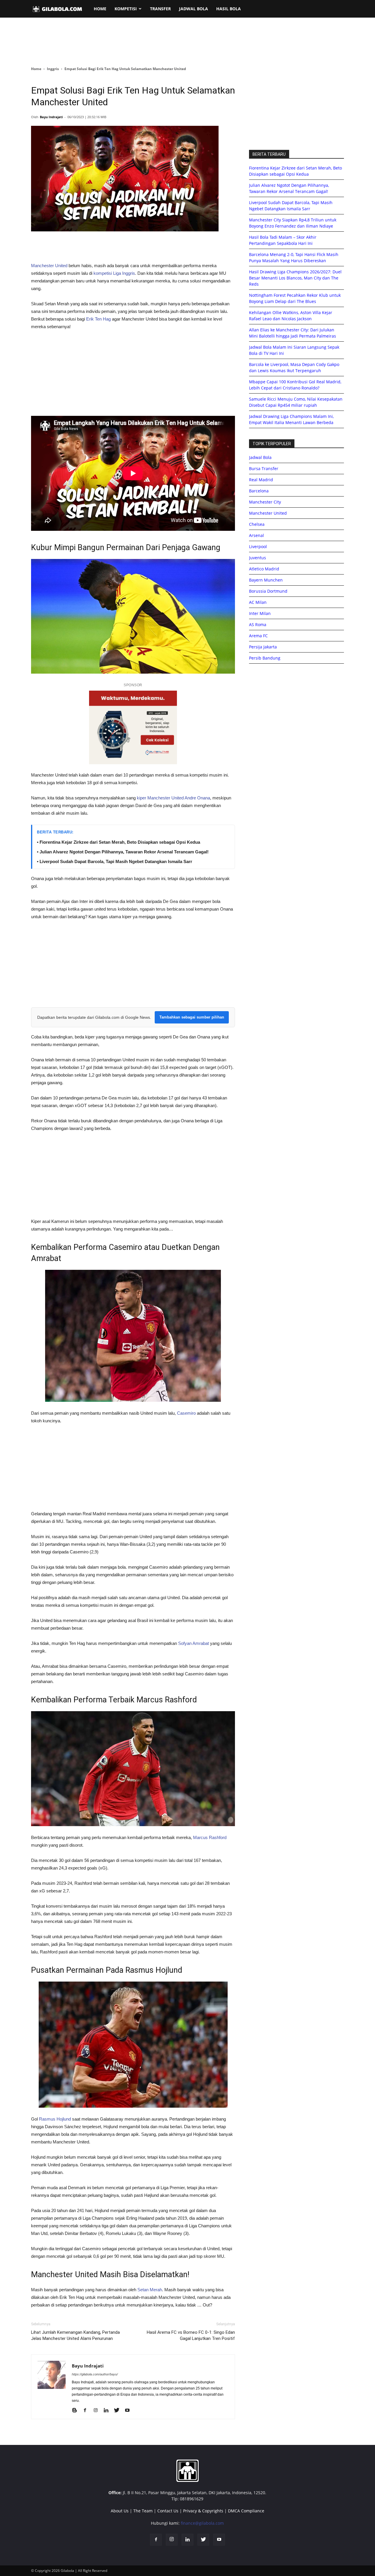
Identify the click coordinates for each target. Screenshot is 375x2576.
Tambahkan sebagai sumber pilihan (192, 1017)
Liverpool (258, 546)
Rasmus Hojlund (55, 2119)
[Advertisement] (187, 42)
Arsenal (256, 535)
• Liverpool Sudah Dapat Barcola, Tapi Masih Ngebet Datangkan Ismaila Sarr (115, 861)
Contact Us (168, 2511)
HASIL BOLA (229, 9)
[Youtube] (129, 2411)
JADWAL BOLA (194, 9)
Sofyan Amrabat (194, 1643)
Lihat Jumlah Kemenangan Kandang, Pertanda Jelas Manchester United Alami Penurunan (75, 2335)
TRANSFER (160, 9)
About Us (120, 2511)
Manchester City (265, 502)
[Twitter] (119, 2411)
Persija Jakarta (263, 647)
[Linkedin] (108, 2411)
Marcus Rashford (210, 1837)
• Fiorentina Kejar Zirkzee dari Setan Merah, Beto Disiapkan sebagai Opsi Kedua (119, 842)
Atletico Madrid (264, 569)
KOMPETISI (126, 9)
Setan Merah (150, 2290)
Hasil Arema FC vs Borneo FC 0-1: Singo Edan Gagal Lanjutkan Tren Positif (191, 2335)
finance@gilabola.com (202, 2523)
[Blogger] (77, 2411)
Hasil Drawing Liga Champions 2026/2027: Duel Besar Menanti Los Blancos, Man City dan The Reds (295, 278)
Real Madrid (261, 480)
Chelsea (257, 524)
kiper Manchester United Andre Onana (173, 798)
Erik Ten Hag (98, 319)
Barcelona (259, 491)
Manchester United (49, 266)
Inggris (53, 69)
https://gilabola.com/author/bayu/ (95, 2374)
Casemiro (186, 1413)
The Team (143, 2511)
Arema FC (258, 636)
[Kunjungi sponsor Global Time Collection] (133, 727)
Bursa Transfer (264, 468)
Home (36, 69)
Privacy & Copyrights (203, 2511)
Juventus (258, 558)
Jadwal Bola (260, 457)
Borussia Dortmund (268, 591)
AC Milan (258, 602)
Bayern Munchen (266, 580)
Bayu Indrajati (51, 117)
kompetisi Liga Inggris (114, 273)
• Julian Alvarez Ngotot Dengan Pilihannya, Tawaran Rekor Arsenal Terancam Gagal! (123, 852)
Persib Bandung (265, 658)
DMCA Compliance (246, 2511)
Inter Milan (260, 613)
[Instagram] (98, 2411)
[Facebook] (87, 2411)
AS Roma (258, 624)
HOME (100, 9)
